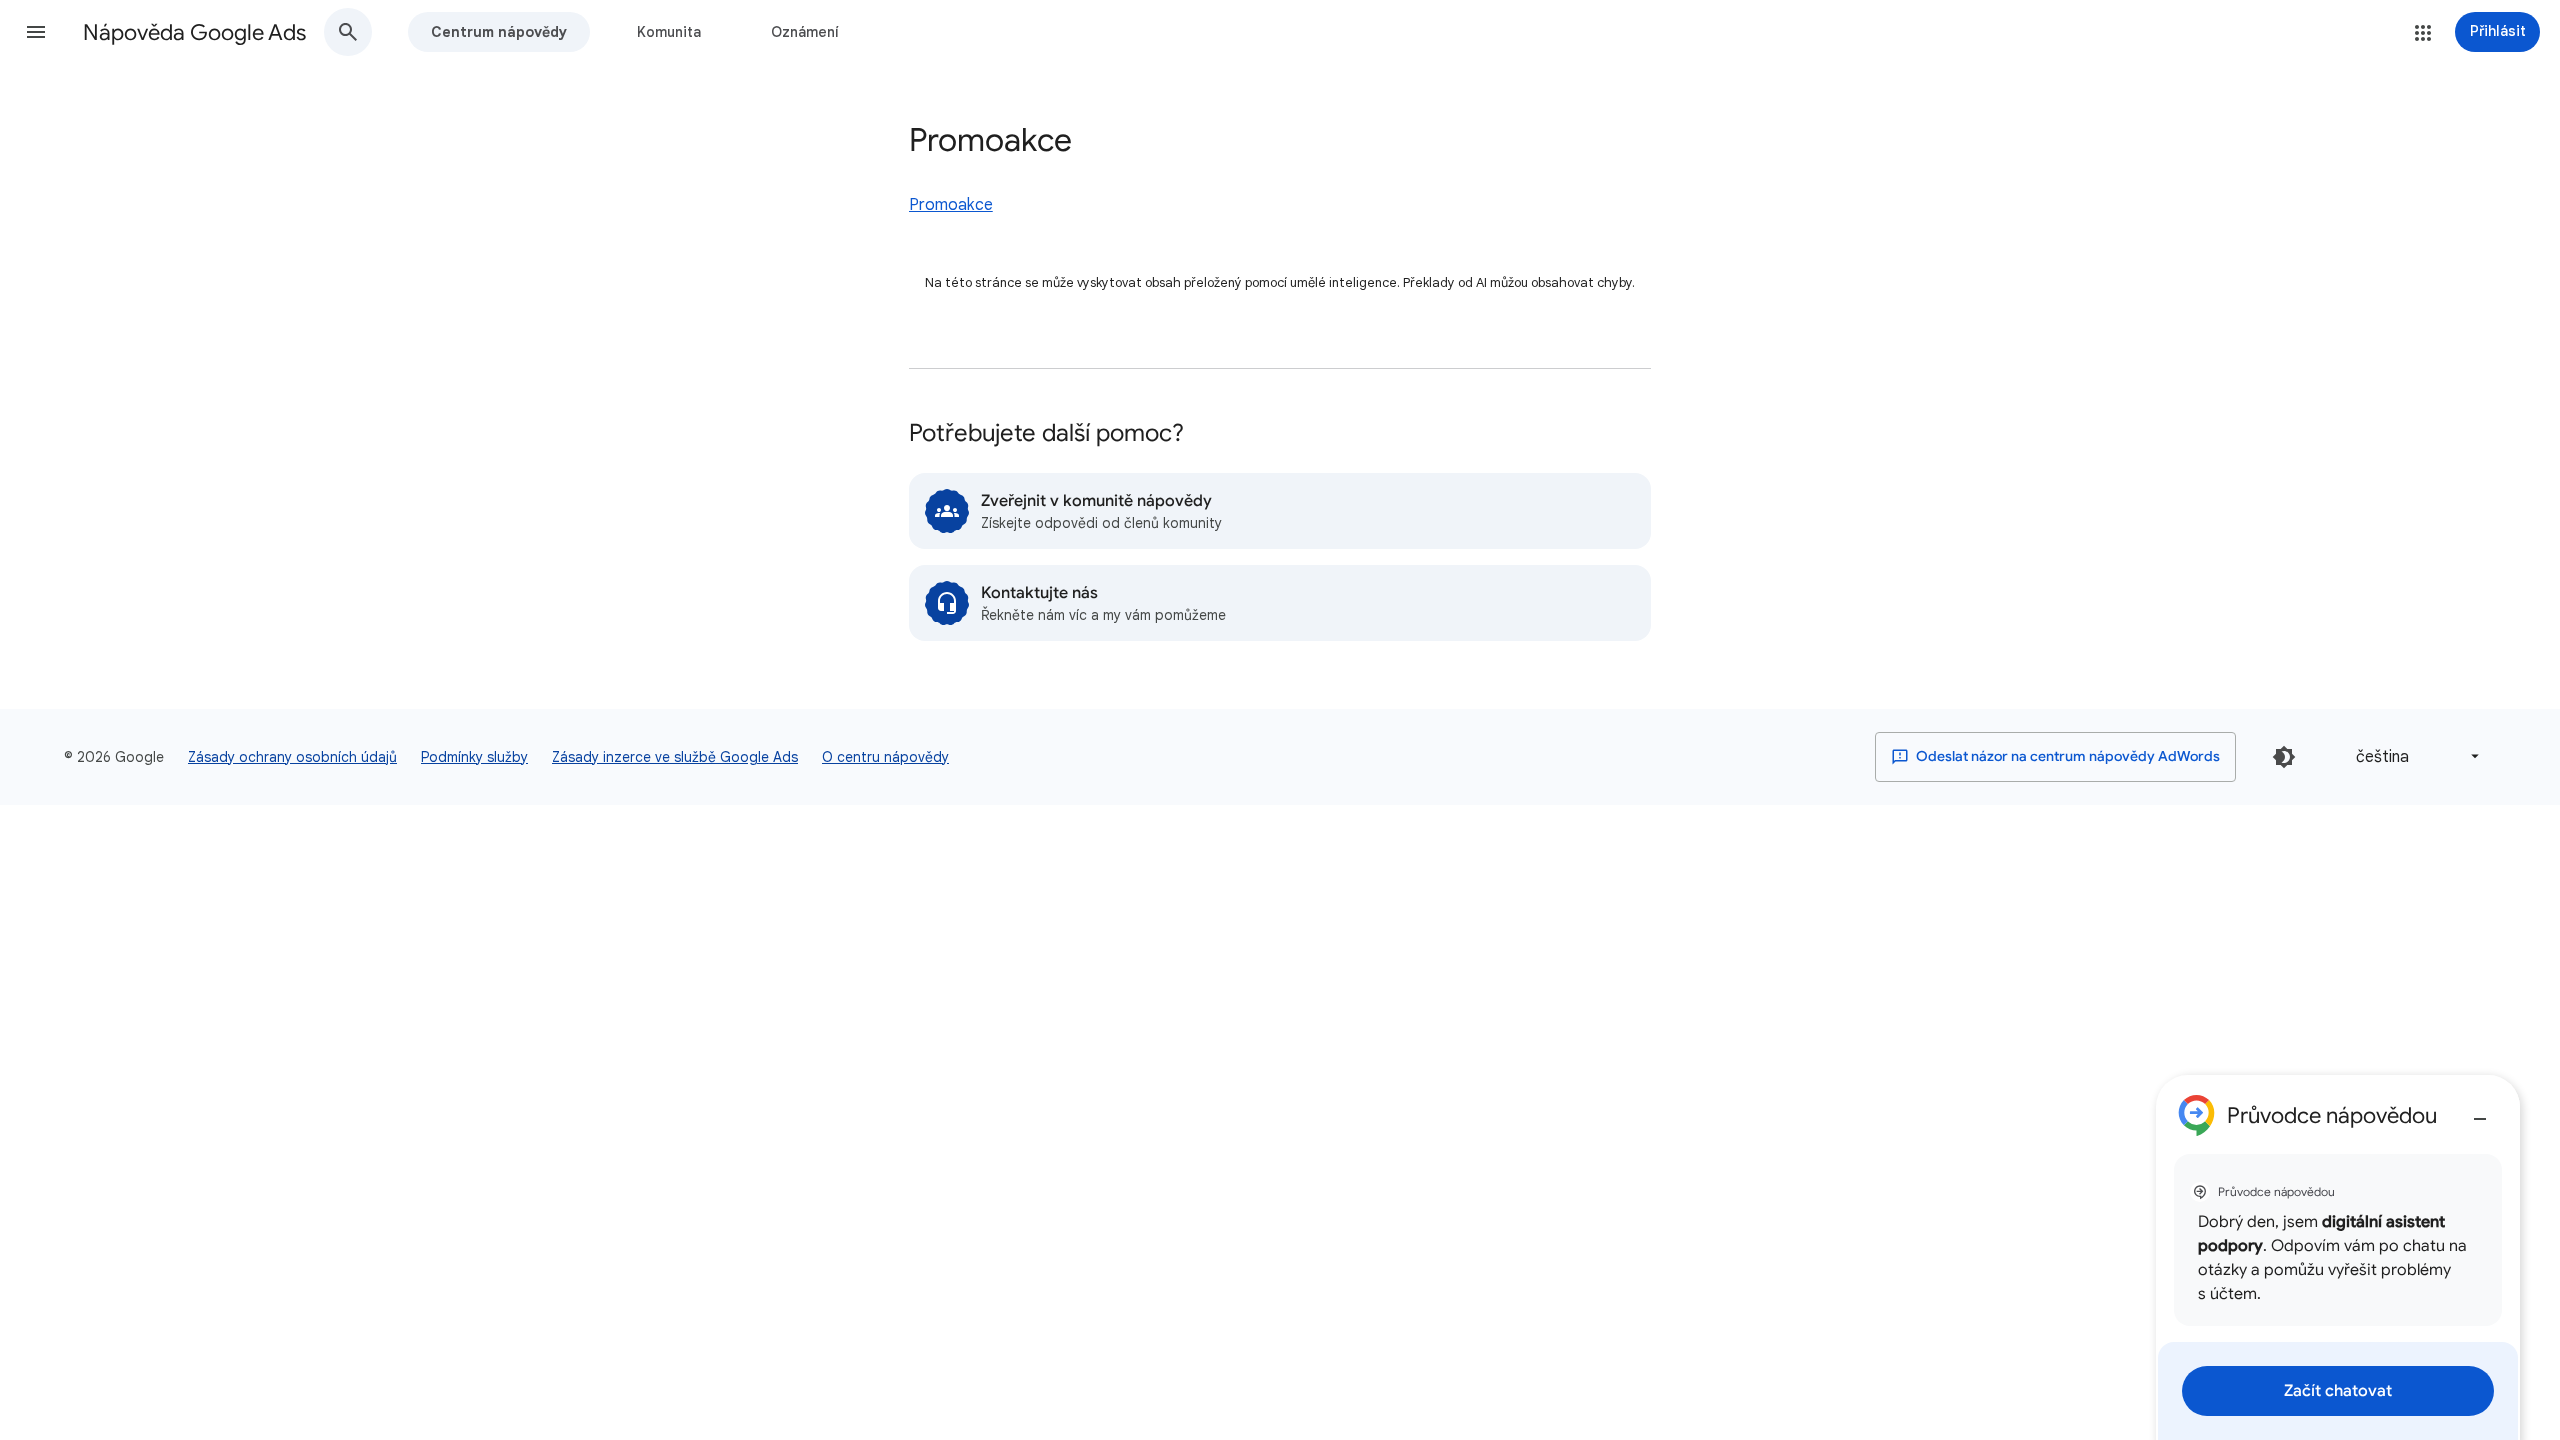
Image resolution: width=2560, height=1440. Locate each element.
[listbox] (2414, 756)
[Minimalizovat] (2480, 1111)
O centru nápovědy (885, 757)
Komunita (669, 32)
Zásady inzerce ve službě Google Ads (675, 757)
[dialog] (2338, 1257)
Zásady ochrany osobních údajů (292, 757)
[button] (36, 32)
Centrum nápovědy (499, 32)
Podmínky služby (474, 757)
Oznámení (805, 32)
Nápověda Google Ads (194, 32)
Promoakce (951, 205)
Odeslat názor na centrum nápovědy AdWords (2066, 756)
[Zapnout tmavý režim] (2284, 757)
